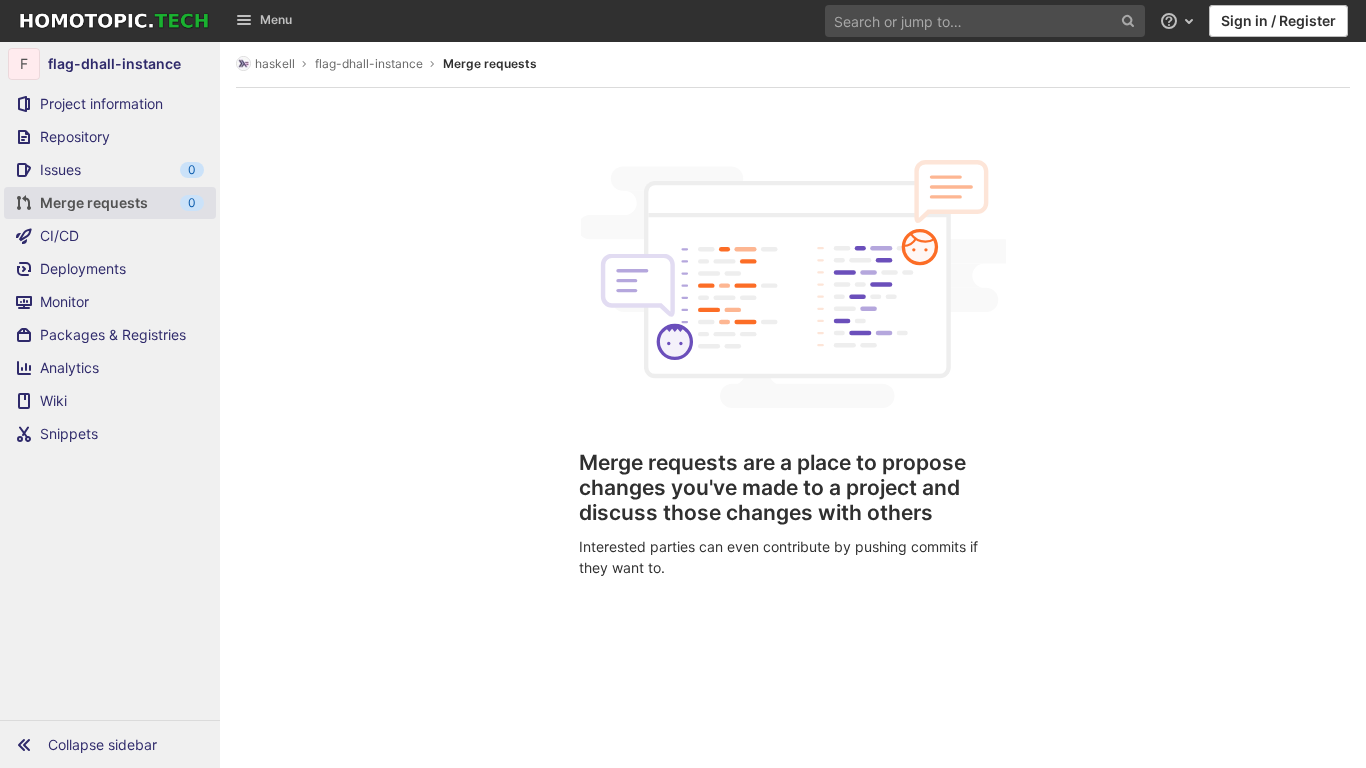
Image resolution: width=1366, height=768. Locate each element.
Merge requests (490, 63)
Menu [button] (276, 19)
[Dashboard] (114, 21)
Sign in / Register (1278, 20)
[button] (110, 744)
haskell (275, 63)
